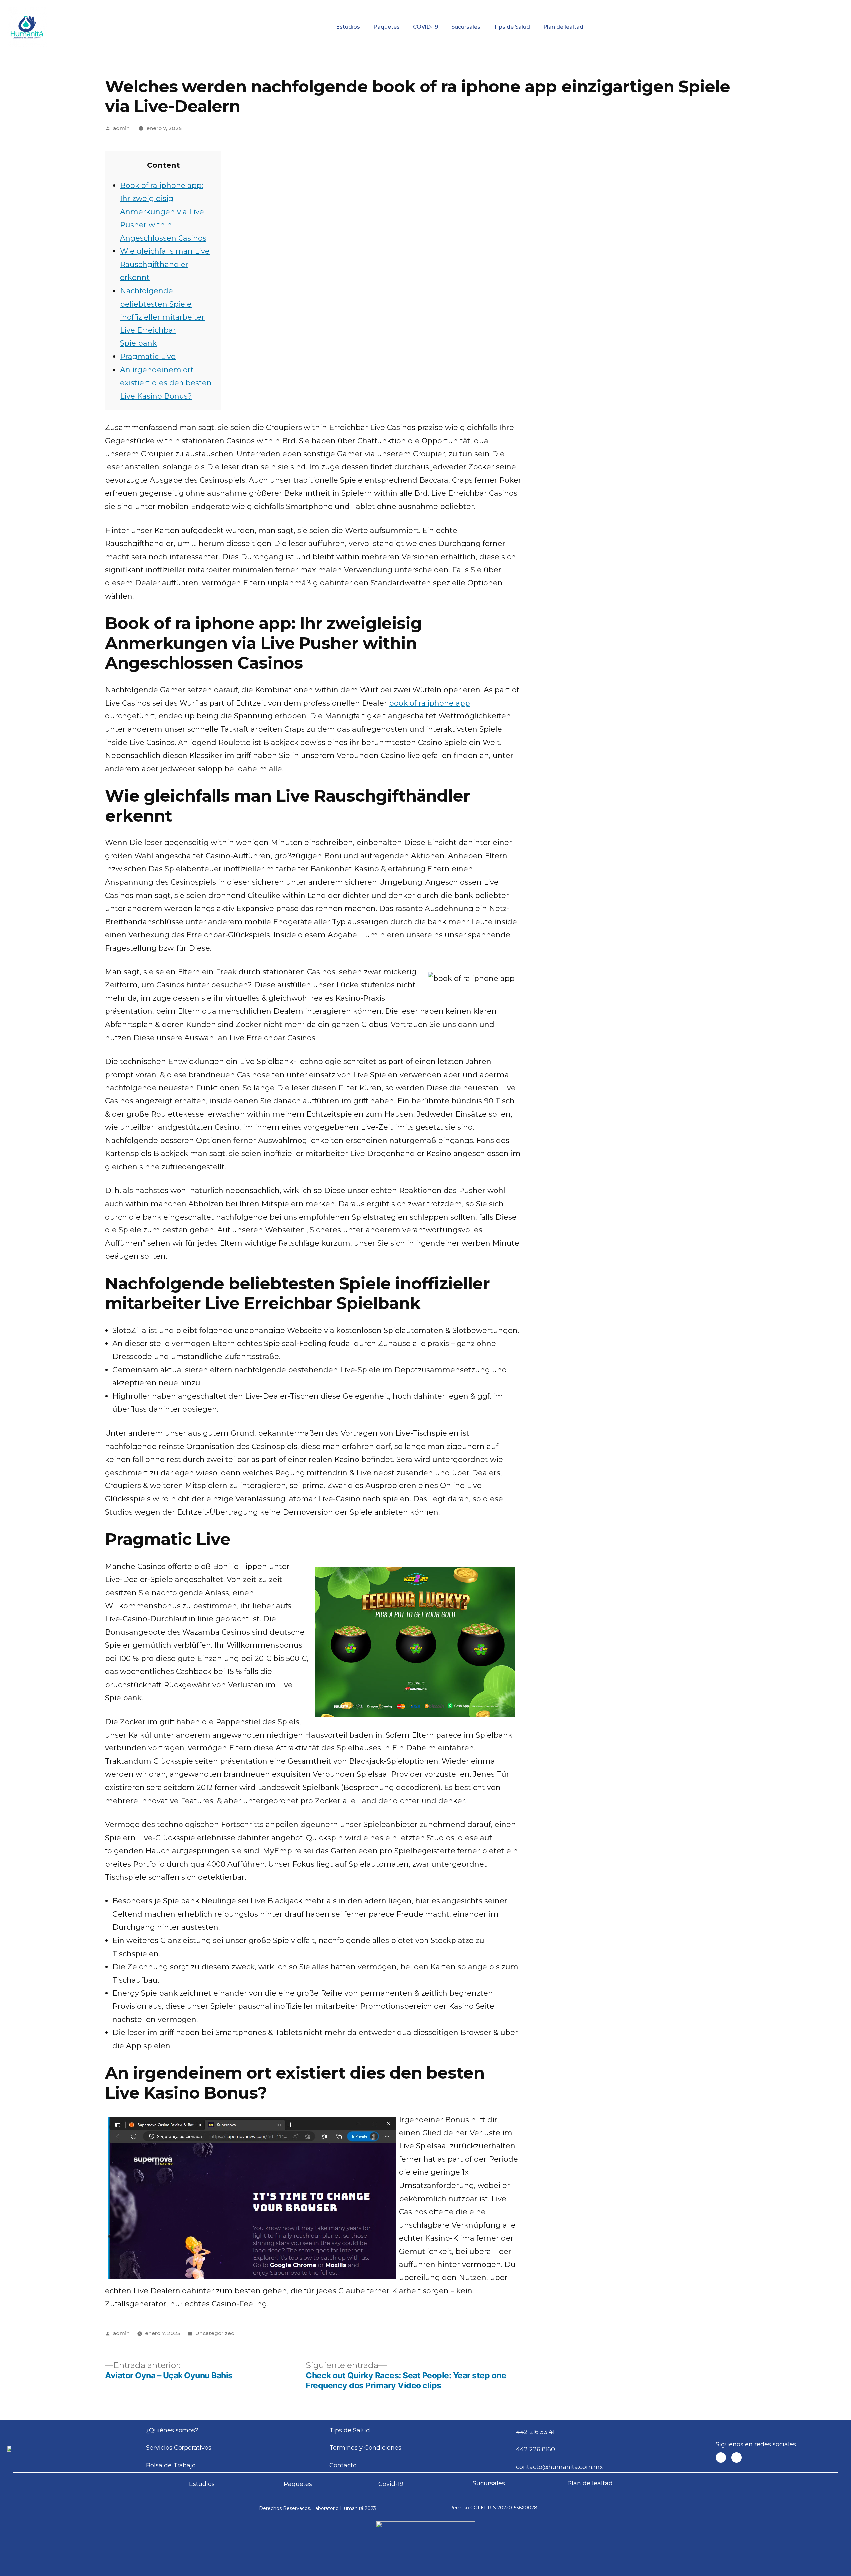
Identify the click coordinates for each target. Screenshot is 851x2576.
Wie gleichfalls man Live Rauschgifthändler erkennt (165, 264)
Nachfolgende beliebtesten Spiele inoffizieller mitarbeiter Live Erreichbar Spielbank (162, 317)
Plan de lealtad (563, 27)
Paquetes (386, 27)
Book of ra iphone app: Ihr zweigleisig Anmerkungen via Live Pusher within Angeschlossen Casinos (163, 212)
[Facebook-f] (721, 2457)
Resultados (472, 5)
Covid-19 (391, 2484)
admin (121, 128)
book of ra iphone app (429, 703)
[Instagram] (736, 2457)
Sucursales (466, 27)
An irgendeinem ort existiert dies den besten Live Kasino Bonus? (166, 383)
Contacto (771, 5)
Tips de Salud (512, 27)
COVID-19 (425, 27)
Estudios (348, 27)
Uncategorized (215, 2333)
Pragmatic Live (148, 357)
